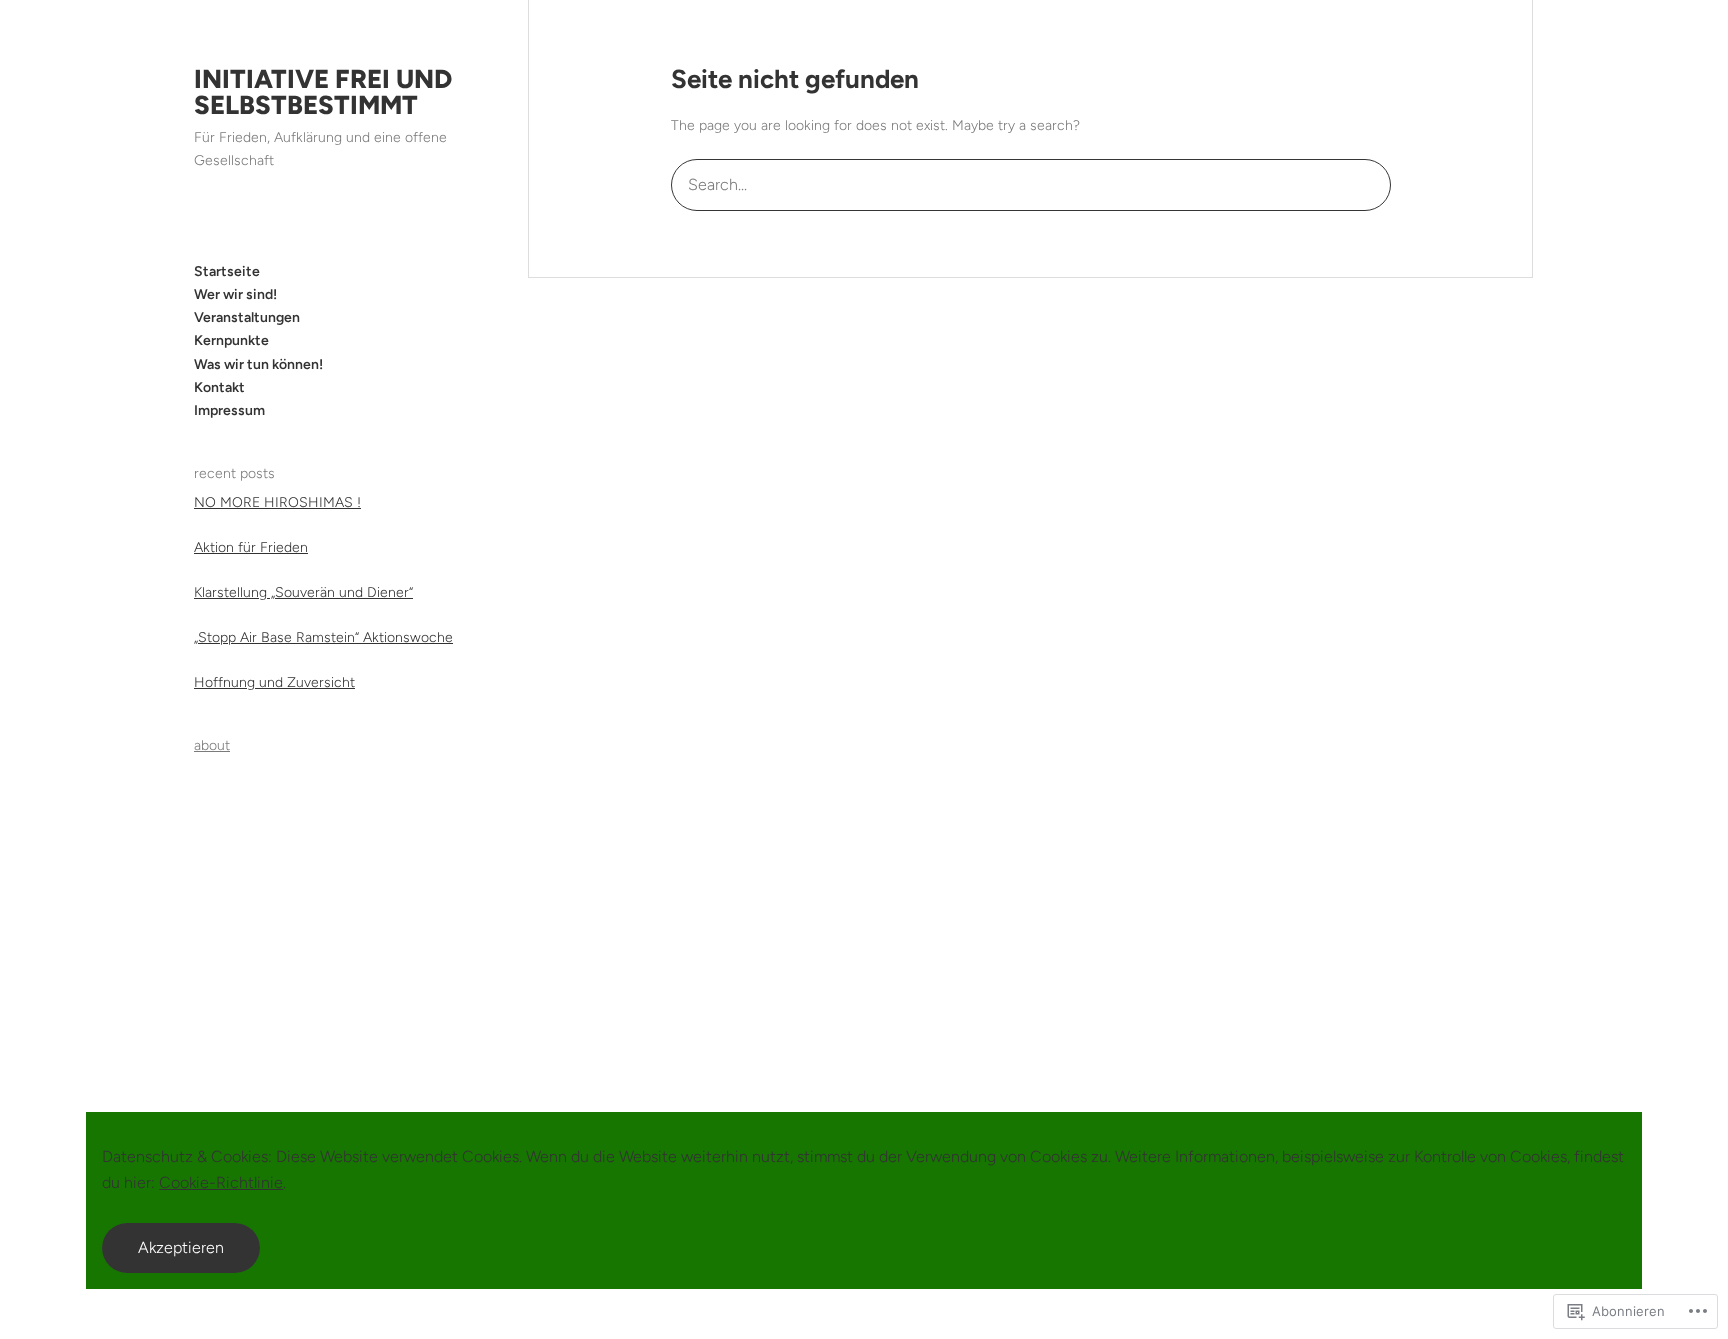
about (212, 745)
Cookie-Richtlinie (221, 1182)
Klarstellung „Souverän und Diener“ (303, 592)
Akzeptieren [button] (181, 1247)
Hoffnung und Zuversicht (274, 682)
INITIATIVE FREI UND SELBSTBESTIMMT (323, 92)
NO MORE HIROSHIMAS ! (277, 502)
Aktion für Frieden (251, 547)
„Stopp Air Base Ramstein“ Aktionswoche (323, 637)
